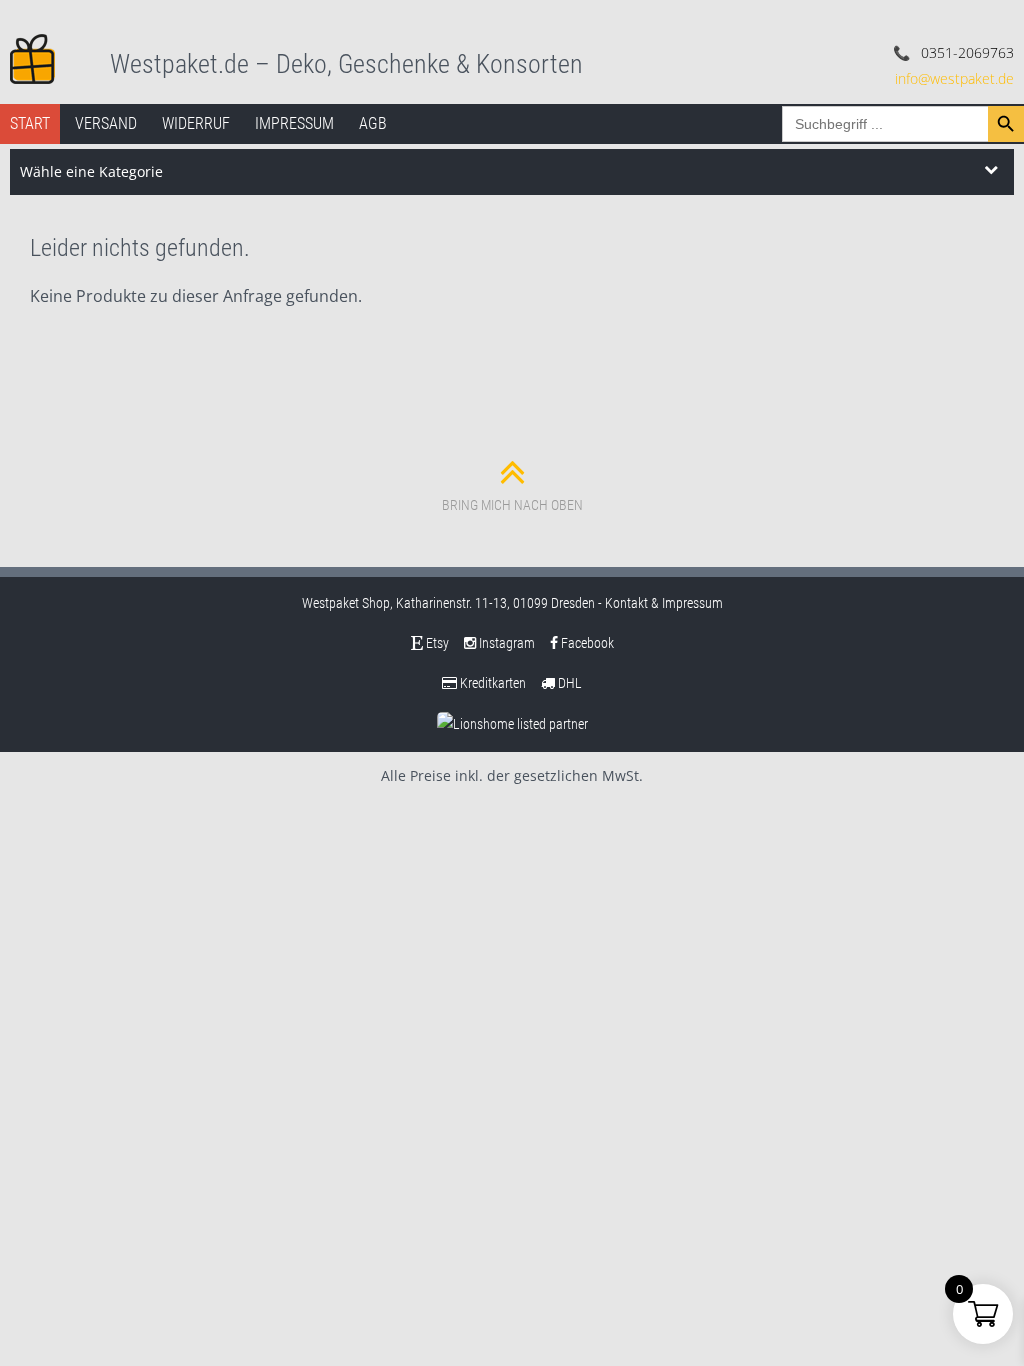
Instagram (505, 643)
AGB (373, 123)
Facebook (586, 643)
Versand (106, 123)
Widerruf (196, 123)
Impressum (294, 123)
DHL (568, 683)
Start (30, 123)
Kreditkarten (491, 683)
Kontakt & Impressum (664, 603)
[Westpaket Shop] (32, 57)
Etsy (436, 643)
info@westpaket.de (954, 78)
